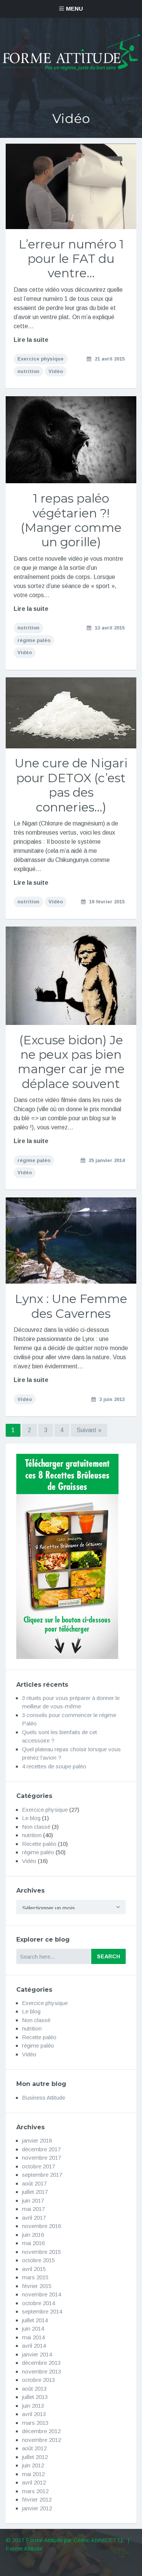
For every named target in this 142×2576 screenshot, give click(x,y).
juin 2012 (33, 2465)
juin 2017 (33, 2200)
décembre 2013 (41, 2363)
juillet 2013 (35, 2397)
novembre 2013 (41, 2371)
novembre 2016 (41, 2226)
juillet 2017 (35, 2192)
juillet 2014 (35, 2320)
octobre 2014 (38, 2303)
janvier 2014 (37, 2354)
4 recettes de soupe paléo (54, 1766)
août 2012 (34, 2448)
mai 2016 (33, 2243)
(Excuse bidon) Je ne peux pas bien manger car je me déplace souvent (71, 1062)
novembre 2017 (41, 2158)
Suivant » (89, 1430)
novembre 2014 (41, 2294)
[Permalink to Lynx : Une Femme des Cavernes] (71, 1241)
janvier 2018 (37, 2140)
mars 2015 (35, 2277)
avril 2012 (34, 2482)
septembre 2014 (42, 2311)
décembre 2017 (41, 2149)
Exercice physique (41, 359)
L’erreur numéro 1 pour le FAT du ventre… (71, 259)
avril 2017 (34, 2218)
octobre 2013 (38, 2380)
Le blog (31, 1818)
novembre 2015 (41, 2252)
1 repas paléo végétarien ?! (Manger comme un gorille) (71, 520)
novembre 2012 (41, 2440)
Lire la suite (31, 340)
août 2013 (34, 2389)
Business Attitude (44, 2098)
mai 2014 (33, 2337)
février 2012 (37, 2499)
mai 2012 (33, 2474)
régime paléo (34, 640)
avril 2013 (34, 2414)
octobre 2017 (38, 2166)
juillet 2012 (35, 2457)
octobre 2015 (38, 2260)
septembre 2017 (42, 2175)
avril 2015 (34, 2269)
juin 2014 (33, 2329)
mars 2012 (35, 2491)
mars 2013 (35, 2423)
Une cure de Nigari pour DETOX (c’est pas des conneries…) (71, 785)
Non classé (36, 1827)
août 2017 (34, 2183)
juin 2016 (33, 2235)
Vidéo (56, 371)
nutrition (28, 371)
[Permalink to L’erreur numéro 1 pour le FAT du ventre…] (71, 186)
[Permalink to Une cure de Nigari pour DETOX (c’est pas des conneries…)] (71, 713)
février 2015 (37, 2286)
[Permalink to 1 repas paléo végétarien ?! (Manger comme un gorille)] (71, 440)
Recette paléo (39, 1844)
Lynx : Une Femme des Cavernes (71, 1306)
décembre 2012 (41, 2431)
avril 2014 (34, 2346)
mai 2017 (33, 2209)
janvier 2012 (37, 2508)
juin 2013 (33, 2406)
